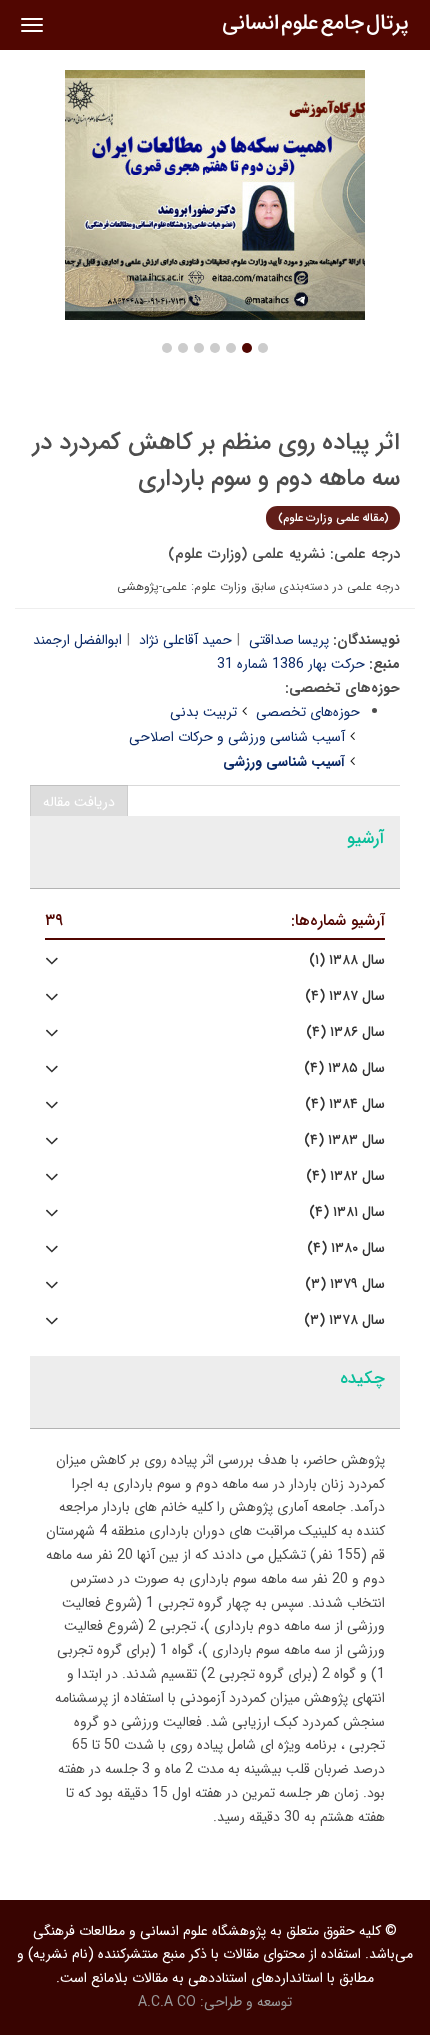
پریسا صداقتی (289, 640)
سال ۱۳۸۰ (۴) (346, 1248)
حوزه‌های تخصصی (308, 712)
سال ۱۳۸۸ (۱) (347, 960)
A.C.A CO (167, 2002)
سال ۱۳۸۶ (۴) (345, 1032)
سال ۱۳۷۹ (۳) (345, 1284)
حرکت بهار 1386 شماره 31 (291, 664)
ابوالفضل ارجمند (77, 640)
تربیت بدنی (203, 712)
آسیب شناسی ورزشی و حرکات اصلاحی (237, 737)
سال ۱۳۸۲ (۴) (345, 1176)
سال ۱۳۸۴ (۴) (345, 1104)
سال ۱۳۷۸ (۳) (344, 1320)
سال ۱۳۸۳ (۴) (344, 1140)
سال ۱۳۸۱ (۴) (347, 1212)
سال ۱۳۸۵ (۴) (344, 1068)
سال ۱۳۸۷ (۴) (345, 996)
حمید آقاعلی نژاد (185, 640)
